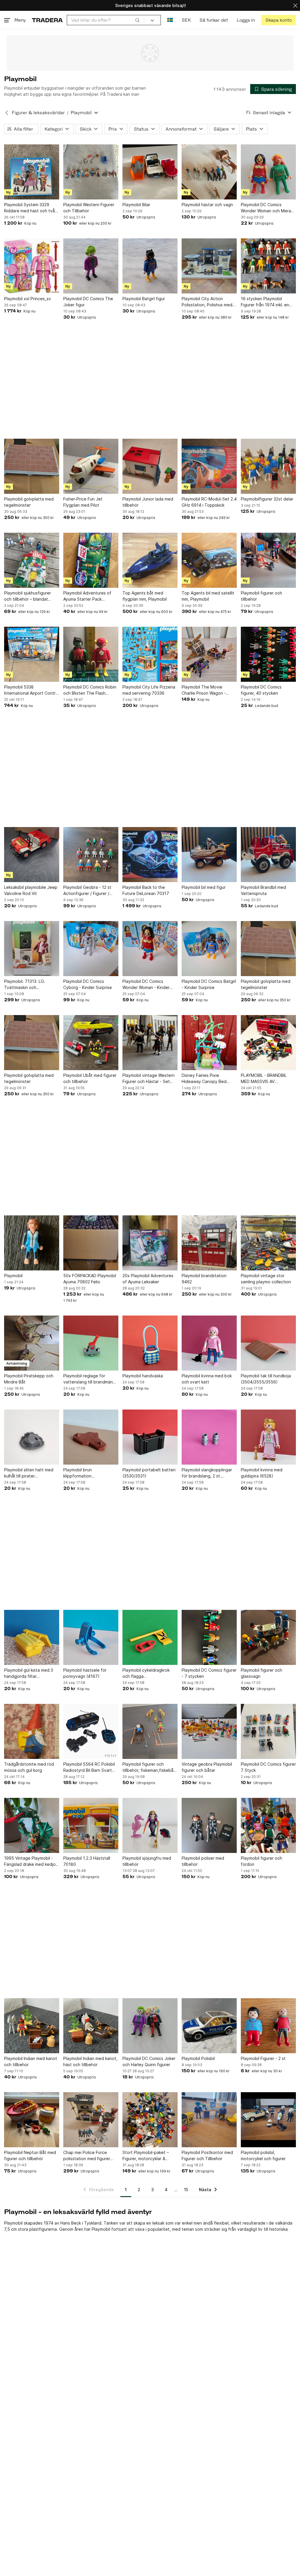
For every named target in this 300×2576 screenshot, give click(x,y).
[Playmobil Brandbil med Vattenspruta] (268, 855)
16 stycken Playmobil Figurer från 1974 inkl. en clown (265, 302)
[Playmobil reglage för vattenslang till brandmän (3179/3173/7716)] (91, 1343)
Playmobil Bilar (136, 205)
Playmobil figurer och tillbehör (261, 596)
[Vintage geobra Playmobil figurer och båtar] (209, 1731)
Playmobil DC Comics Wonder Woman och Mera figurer (266, 208)
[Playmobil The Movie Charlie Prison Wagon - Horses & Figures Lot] (209, 654)
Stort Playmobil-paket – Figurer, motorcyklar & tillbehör (146, 2156)
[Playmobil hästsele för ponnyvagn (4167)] (91, 1637)
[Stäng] (295, 5)
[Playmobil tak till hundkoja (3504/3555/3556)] (268, 1343)
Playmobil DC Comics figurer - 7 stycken (209, 1673)
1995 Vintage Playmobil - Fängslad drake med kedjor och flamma (31, 1861)
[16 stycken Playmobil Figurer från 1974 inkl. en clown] (268, 266)
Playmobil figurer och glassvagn (261, 1673)
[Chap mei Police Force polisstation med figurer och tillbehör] (91, 2120)
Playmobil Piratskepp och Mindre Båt (29, 1379)
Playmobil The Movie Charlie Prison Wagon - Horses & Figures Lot (204, 690)
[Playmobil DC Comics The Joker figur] (91, 266)
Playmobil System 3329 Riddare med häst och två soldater (29, 208)
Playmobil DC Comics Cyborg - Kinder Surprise (88, 984)
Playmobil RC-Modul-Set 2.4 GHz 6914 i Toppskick (209, 502)
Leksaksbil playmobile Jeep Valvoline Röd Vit (31, 890)
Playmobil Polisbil (198, 2058)
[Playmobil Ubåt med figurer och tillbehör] (91, 1043)
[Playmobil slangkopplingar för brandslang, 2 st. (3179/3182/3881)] (209, 1437)
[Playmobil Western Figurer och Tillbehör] (91, 172)
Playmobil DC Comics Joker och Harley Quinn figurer (149, 2061)
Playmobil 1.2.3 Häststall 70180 (87, 1861)
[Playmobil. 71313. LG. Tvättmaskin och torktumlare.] (32, 949)
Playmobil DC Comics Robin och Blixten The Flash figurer (90, 690)
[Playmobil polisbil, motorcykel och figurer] (268, 2120)
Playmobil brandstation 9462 (204, 1279)
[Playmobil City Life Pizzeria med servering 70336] (150, 654)
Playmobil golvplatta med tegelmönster (29, 502)
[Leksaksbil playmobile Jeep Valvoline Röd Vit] (32, 855)
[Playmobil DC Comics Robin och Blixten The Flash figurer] (91, 654)
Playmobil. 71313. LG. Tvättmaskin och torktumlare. (25, 985)
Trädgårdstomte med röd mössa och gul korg (29, 1767)
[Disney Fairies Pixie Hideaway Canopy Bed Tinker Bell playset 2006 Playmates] (209, 1043)
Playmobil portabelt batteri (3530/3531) (149, 1473)
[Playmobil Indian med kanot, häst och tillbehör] (91, 2026)
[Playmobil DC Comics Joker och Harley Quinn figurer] (150, 2026)
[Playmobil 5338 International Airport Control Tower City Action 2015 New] (32, 654)
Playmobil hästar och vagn (207, 205)
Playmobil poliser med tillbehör (203, 1861)
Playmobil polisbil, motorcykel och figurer (263, 2155)
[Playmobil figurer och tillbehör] (268, 560)
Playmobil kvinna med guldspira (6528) (262, 1473)
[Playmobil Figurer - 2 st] (268, 2026)
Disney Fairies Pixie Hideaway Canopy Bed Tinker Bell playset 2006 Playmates (206, 1079)
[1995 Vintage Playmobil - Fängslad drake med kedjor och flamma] (32, 1825)
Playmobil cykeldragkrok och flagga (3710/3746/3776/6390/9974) (150, 1673)
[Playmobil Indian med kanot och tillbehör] (32, 2026)
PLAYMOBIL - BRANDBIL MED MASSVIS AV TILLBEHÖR (264, 1079)
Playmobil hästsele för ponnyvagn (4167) (85, 1673)
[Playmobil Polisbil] (209, 2026)
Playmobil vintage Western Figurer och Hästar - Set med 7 (149, 1079)
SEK (186, 20)
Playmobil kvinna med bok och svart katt (207, 1379)
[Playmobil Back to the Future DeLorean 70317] (150, 855)
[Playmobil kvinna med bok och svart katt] (209, 1343)
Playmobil (13, 1276)
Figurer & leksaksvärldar (38, 113)
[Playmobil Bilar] (150, 172)
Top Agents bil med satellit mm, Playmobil (208, 596)
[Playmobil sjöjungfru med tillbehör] (150, 1825)
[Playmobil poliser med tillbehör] (209, 1825)
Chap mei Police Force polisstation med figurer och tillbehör (87, 2156)
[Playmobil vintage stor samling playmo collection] (268, 1243)
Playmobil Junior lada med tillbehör (148, 502)
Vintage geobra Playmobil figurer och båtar (207, 1767)
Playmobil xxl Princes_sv (28, 299)
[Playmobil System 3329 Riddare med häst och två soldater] (32, 172)
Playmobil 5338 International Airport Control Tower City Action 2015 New (32, 690)
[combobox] (105, 20)
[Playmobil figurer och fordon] (268, 1825)
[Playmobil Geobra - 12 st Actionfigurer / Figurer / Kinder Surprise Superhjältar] (91, 855)
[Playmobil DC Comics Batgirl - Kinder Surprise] (209, 949)
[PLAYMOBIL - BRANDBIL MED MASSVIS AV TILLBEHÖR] (268, 1043)
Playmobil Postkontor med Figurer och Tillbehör (207, 2155)
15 (186, 2190)
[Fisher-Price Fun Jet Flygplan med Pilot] (91, 466)
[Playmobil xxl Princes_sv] (32, 266)
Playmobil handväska (143, 1376)
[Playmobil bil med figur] (209, 855)
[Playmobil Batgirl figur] (150, 266)
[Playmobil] (32, 1243)
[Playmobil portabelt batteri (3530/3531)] (150, 1437)
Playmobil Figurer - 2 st (263, 2058)
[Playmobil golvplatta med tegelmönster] (32, 466)
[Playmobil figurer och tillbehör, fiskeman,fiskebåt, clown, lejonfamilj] (150, 1731)
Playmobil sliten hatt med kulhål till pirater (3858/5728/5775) (29, 1473)
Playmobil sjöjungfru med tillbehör (147, 1861)
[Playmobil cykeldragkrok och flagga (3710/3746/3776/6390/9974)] (150, 1637)
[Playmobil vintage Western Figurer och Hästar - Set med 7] (150, 1043)
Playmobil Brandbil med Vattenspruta (263, 890)
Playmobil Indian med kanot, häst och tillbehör (90, 2061)
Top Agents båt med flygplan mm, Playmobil (145, 596)
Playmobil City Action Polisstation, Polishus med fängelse (207, 302)
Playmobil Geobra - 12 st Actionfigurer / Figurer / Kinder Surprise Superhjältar (91, 891)
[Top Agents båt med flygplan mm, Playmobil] (150, 560)
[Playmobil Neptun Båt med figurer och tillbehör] (32, 2120)
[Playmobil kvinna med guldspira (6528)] (268, 1437)
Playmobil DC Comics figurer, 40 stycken (261, 690)
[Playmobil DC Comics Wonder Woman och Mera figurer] (268, 172)
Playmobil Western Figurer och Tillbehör (89, 208)
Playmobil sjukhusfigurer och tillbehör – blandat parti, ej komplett (28, 596)
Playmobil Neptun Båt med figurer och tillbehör (30, 2155)
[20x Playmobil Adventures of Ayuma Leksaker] (150, 1243)
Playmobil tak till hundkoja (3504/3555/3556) (266, 1379)
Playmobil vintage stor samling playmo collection (266, 1279)
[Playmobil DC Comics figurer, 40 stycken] (268, 654)
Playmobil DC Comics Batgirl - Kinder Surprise (209, 984)
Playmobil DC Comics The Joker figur (88, 302)
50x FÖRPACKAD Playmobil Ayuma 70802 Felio (90, 1279)
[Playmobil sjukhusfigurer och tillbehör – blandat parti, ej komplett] (32, 560)
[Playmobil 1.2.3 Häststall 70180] (91, 1825)
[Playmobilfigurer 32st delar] (268, 466)
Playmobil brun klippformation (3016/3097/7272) (81, 1473)
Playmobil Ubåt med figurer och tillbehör (90, 1078)
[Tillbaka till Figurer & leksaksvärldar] (7, 113)
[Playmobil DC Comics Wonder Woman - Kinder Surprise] (150, 949)
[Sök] (137, 20)
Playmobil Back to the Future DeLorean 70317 (146, 890)
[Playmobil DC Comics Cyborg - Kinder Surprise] (91, 949)
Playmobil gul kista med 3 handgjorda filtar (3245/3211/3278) (29, 1673)
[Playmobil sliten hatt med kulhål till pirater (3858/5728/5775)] (32, 1437)
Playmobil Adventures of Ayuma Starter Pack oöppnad (87, 596)
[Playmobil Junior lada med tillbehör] (150, 466)
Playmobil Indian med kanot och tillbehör (31, 2061)
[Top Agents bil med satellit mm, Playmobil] (209, 560)
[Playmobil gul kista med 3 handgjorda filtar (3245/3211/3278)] (32, 1637)
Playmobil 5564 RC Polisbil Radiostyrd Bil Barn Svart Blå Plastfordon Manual (89, 1767)
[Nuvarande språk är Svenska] (170, 20)
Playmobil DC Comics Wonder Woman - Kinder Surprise (146, 985)
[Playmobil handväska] (150, 1343)
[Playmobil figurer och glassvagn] (268, 1637)
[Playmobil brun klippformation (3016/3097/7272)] (91, 1437)
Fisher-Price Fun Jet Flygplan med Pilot (83, 502)
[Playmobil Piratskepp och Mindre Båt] (32, 1343)
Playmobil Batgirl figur (144, 299)
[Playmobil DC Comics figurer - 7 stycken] (209, 1637)
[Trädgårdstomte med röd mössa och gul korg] (32, 1731)
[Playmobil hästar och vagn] (209, 172)
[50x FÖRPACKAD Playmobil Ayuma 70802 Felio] (91, 1243)
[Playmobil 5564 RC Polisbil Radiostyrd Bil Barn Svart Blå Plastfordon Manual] (91, 1731)
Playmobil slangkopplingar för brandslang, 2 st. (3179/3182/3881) (207, 1473)
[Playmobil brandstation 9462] (209, 1243)
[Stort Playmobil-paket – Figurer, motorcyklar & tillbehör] (150, 2120)
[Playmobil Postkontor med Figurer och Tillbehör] (209, 2120)
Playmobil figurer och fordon (261, 1861)
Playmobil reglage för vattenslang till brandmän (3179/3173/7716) (88, 1379)
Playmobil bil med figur (204, 887)
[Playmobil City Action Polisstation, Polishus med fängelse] (209, 266)
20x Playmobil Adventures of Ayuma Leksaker (148, 1279)
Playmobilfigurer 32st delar (267, 499)
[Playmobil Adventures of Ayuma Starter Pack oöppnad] (91, 560)
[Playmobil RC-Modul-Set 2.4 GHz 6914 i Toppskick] (209, 466)
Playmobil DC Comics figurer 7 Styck (268, 1767)
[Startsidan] (47, 20)
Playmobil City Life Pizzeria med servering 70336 (149, 690)
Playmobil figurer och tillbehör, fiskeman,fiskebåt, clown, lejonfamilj (149, 1767)
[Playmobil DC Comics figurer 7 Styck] (268, 1731)
